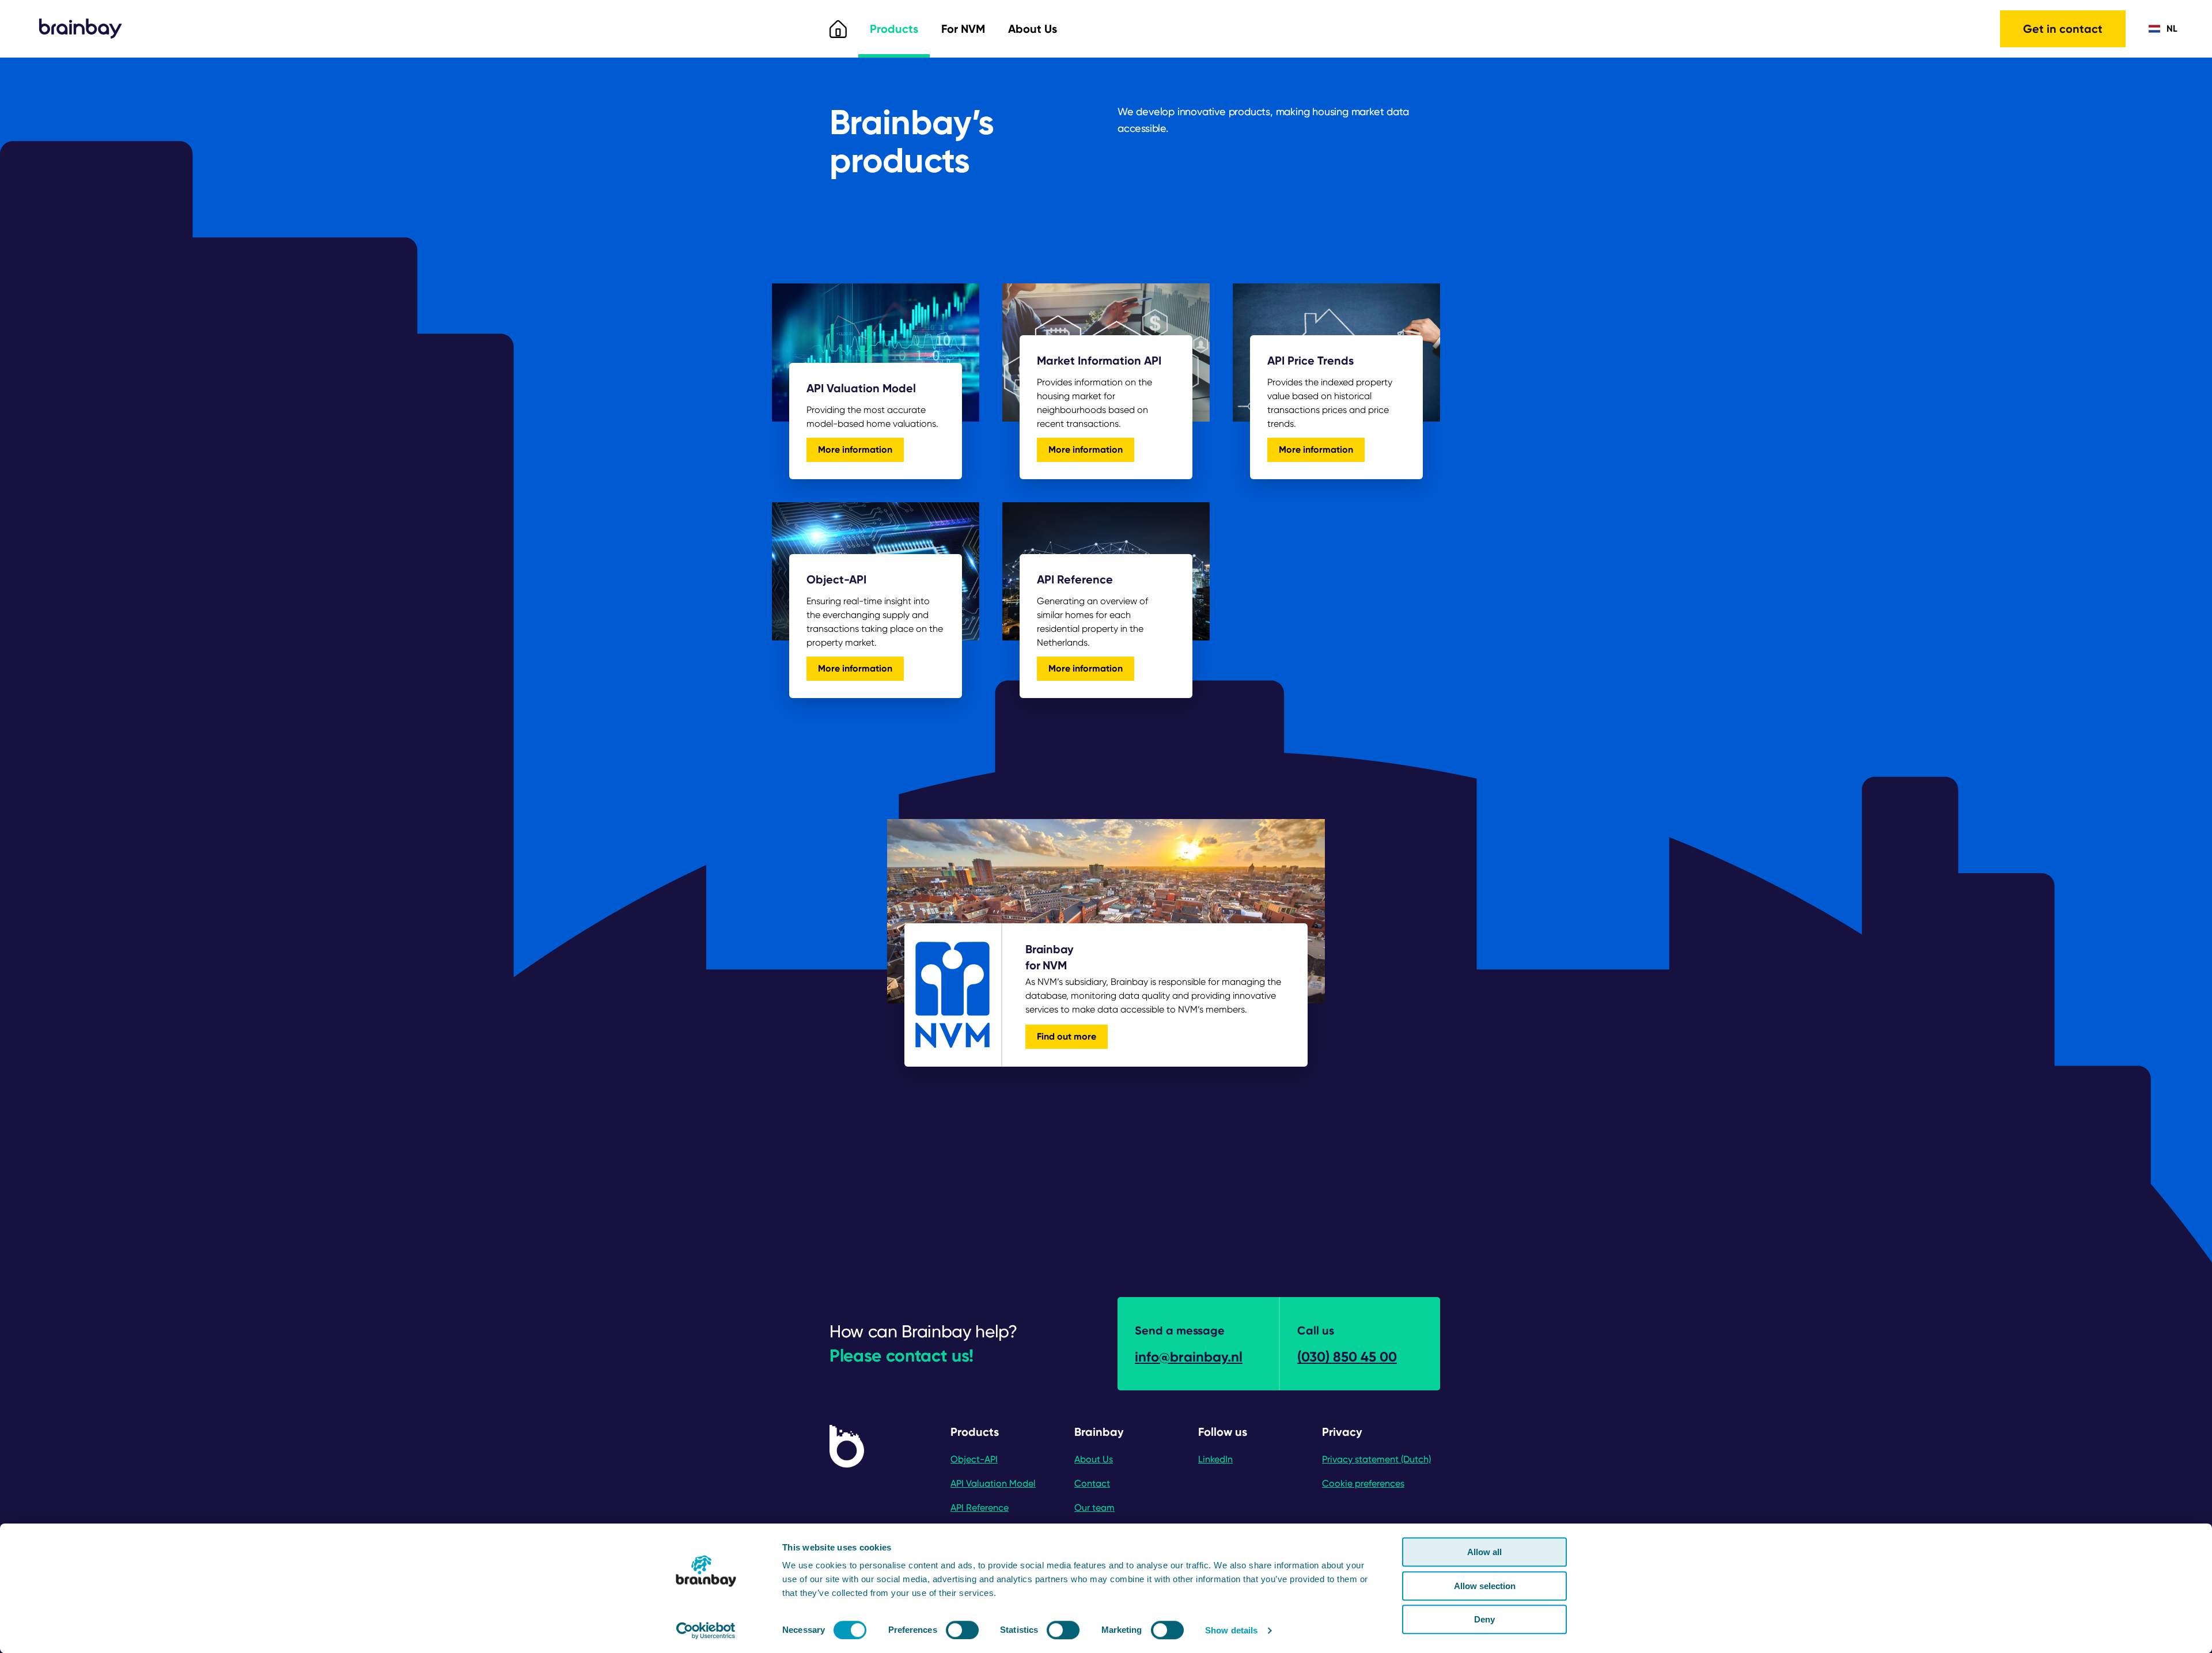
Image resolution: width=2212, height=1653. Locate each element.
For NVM (963, 29)
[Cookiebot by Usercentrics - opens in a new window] (706, 1631)
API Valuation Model (993, 1483)
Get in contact (2063, 29)
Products (894, 29)
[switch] (962, 1630)
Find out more (1067, 1036)
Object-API (974, 1459)
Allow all (1484, 1552)
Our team (1094, 1508)
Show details (1231, 1630)
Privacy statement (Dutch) (1376, 1459)
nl (2172, 29)
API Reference (980, 1508)
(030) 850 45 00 (1347, 1357)
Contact (1092, 1483)
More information (861, 452)
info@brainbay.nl (1189, 1357)
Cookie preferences (1363, 1483)
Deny (1484, 1619)
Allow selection (1485, 1586)
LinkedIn (1215, 1459)
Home (838, 29)
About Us (1033, 29)
